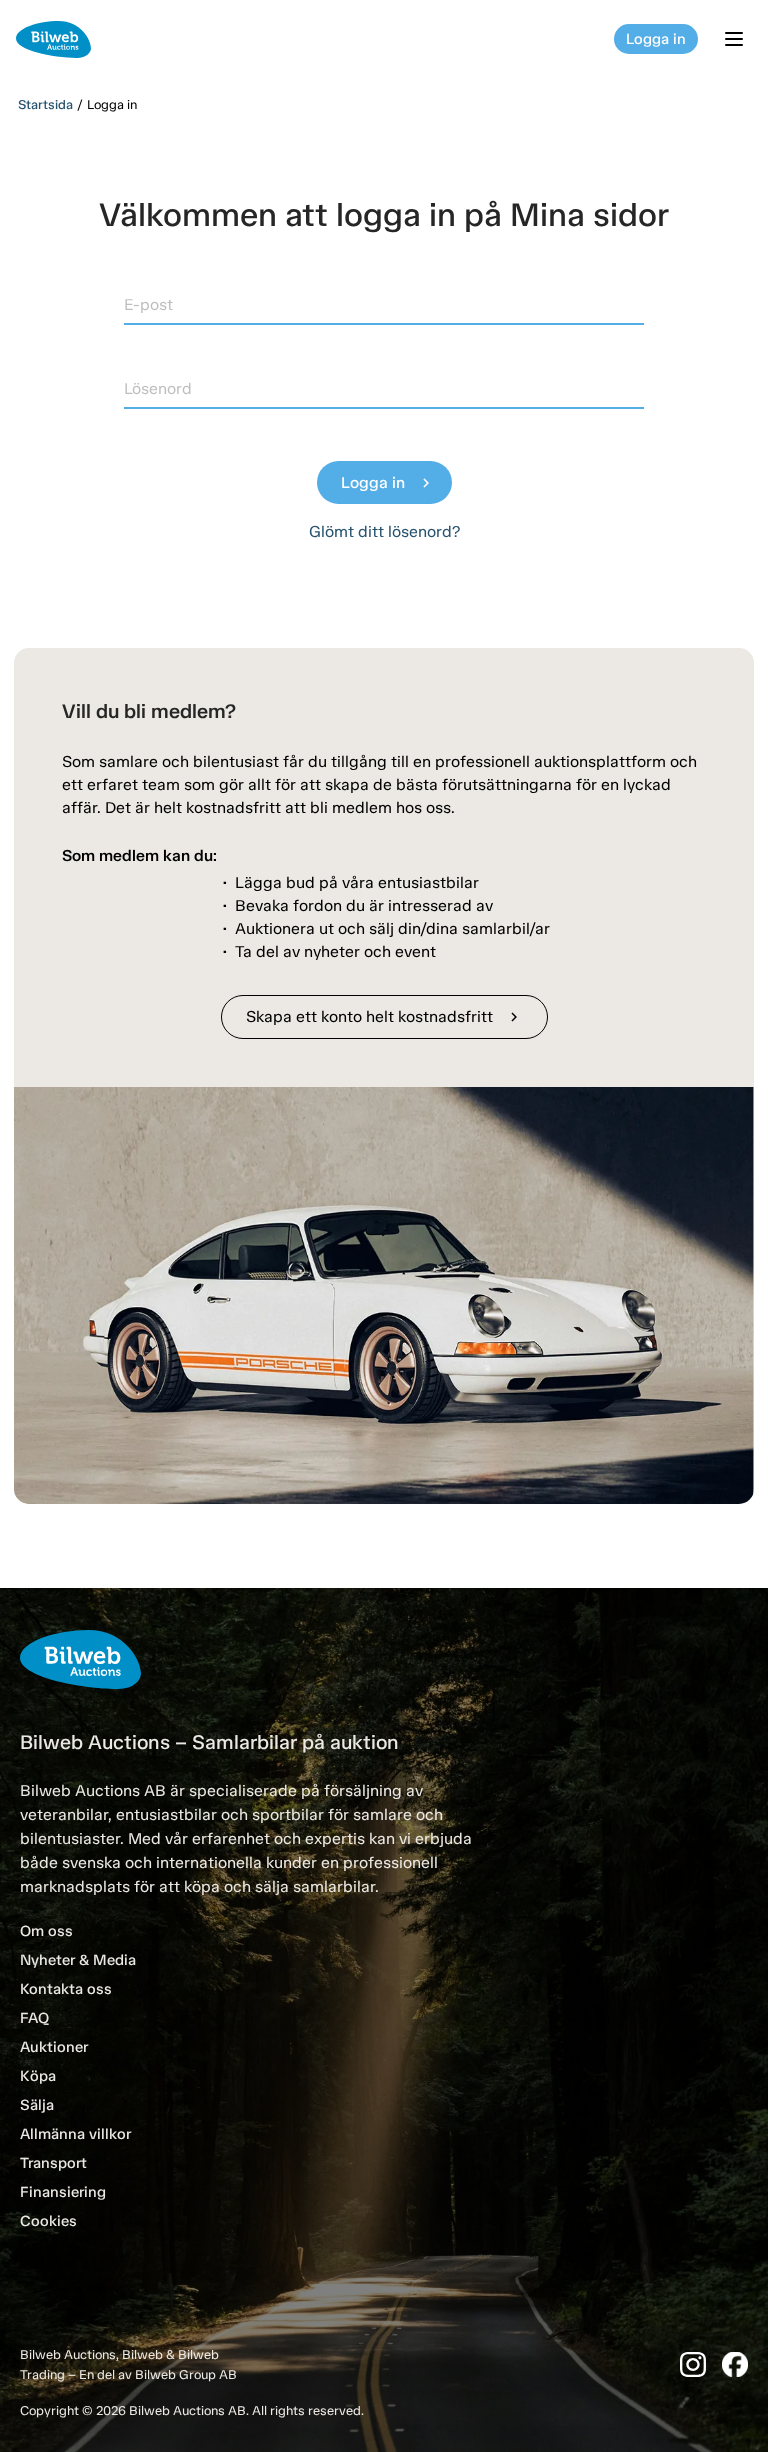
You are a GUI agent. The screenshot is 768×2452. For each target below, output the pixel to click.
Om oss (46, 1931)
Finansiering (63, 2192)
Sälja (37, 2105)
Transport (53, 2163)
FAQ (34, 2018)
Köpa (38, 2076)
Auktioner (54, 2047)
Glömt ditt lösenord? (384, 531)
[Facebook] (735, 2364)
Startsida (45, 104)
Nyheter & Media (78, 1960)
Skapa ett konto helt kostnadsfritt (384, 1016)
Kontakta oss (66, 1989)
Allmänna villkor (75, 2134)
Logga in (656, 39)
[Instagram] (693, 2364)
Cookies (48, 2221)
